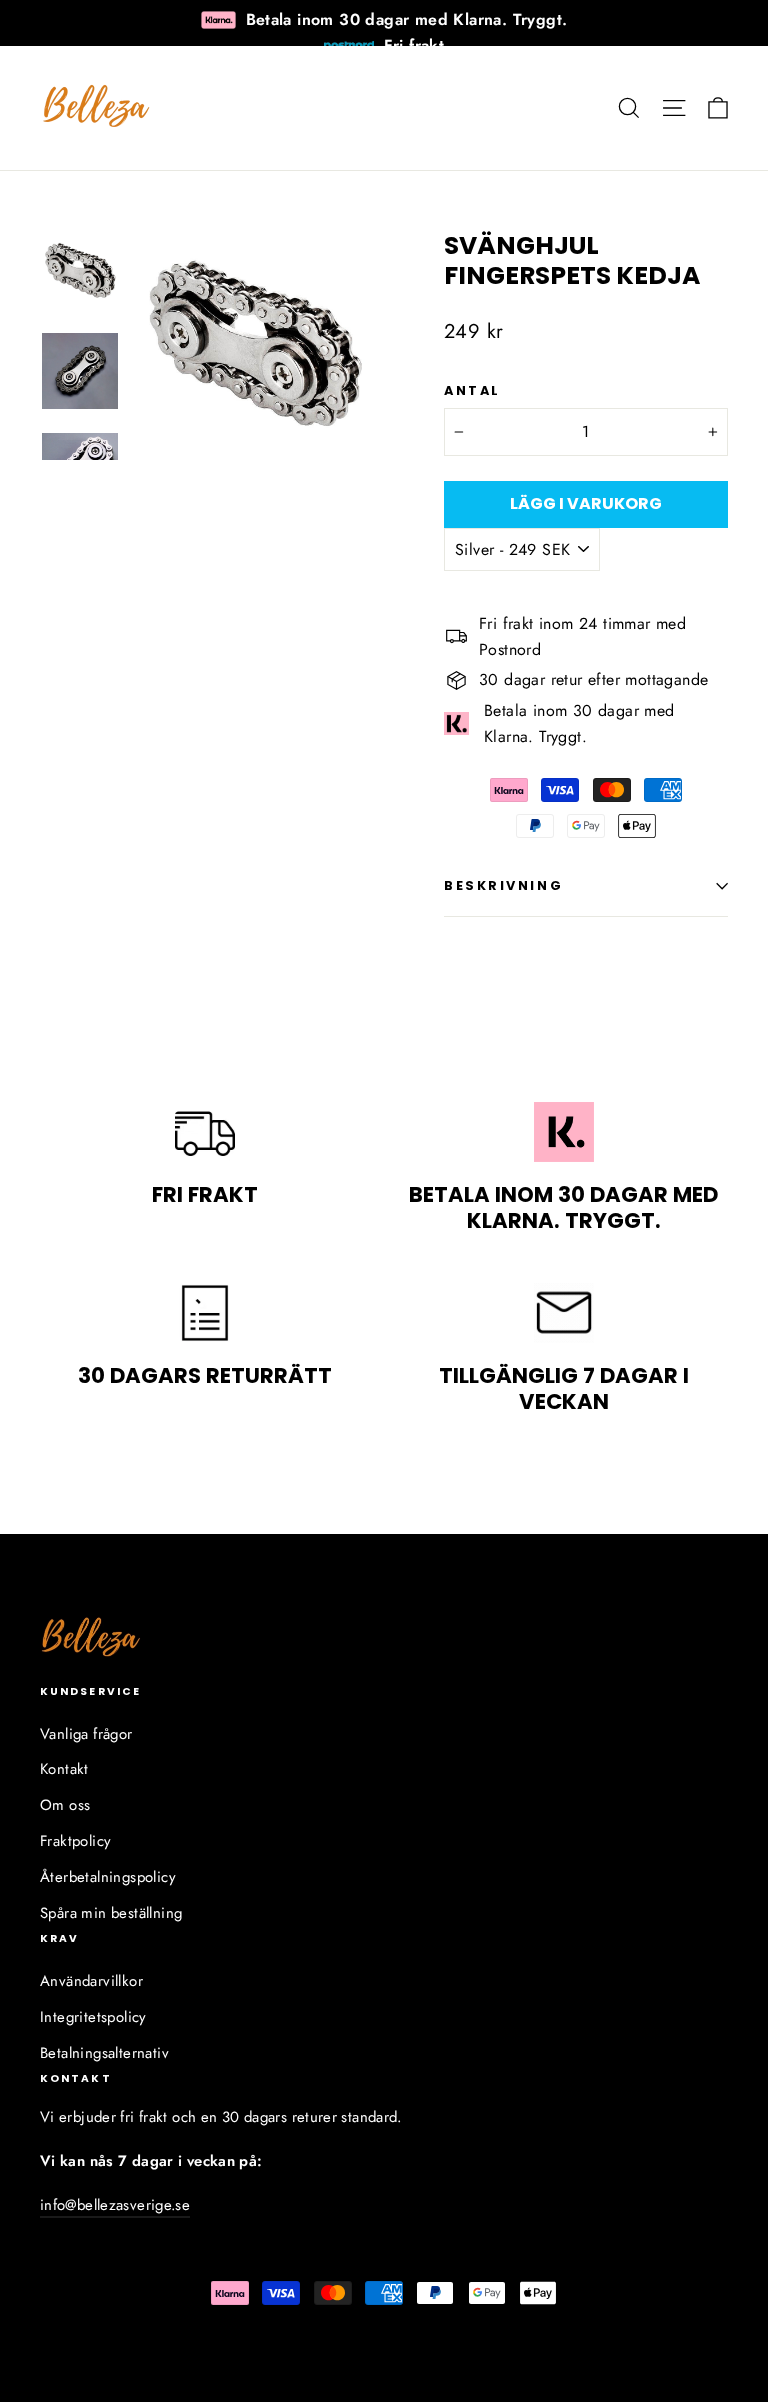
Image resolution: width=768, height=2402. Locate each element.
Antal (472, 390)
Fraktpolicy (75, 1841)
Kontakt (64, 1769)
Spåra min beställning (111, 1913)
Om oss (65, 1805)
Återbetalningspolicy (108, 1877)
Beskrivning (503, 885)
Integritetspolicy (93, 2017)
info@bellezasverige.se (115, 2205)
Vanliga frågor (86, 1734)
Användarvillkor (91, 1981)
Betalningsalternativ (104, 2053)
